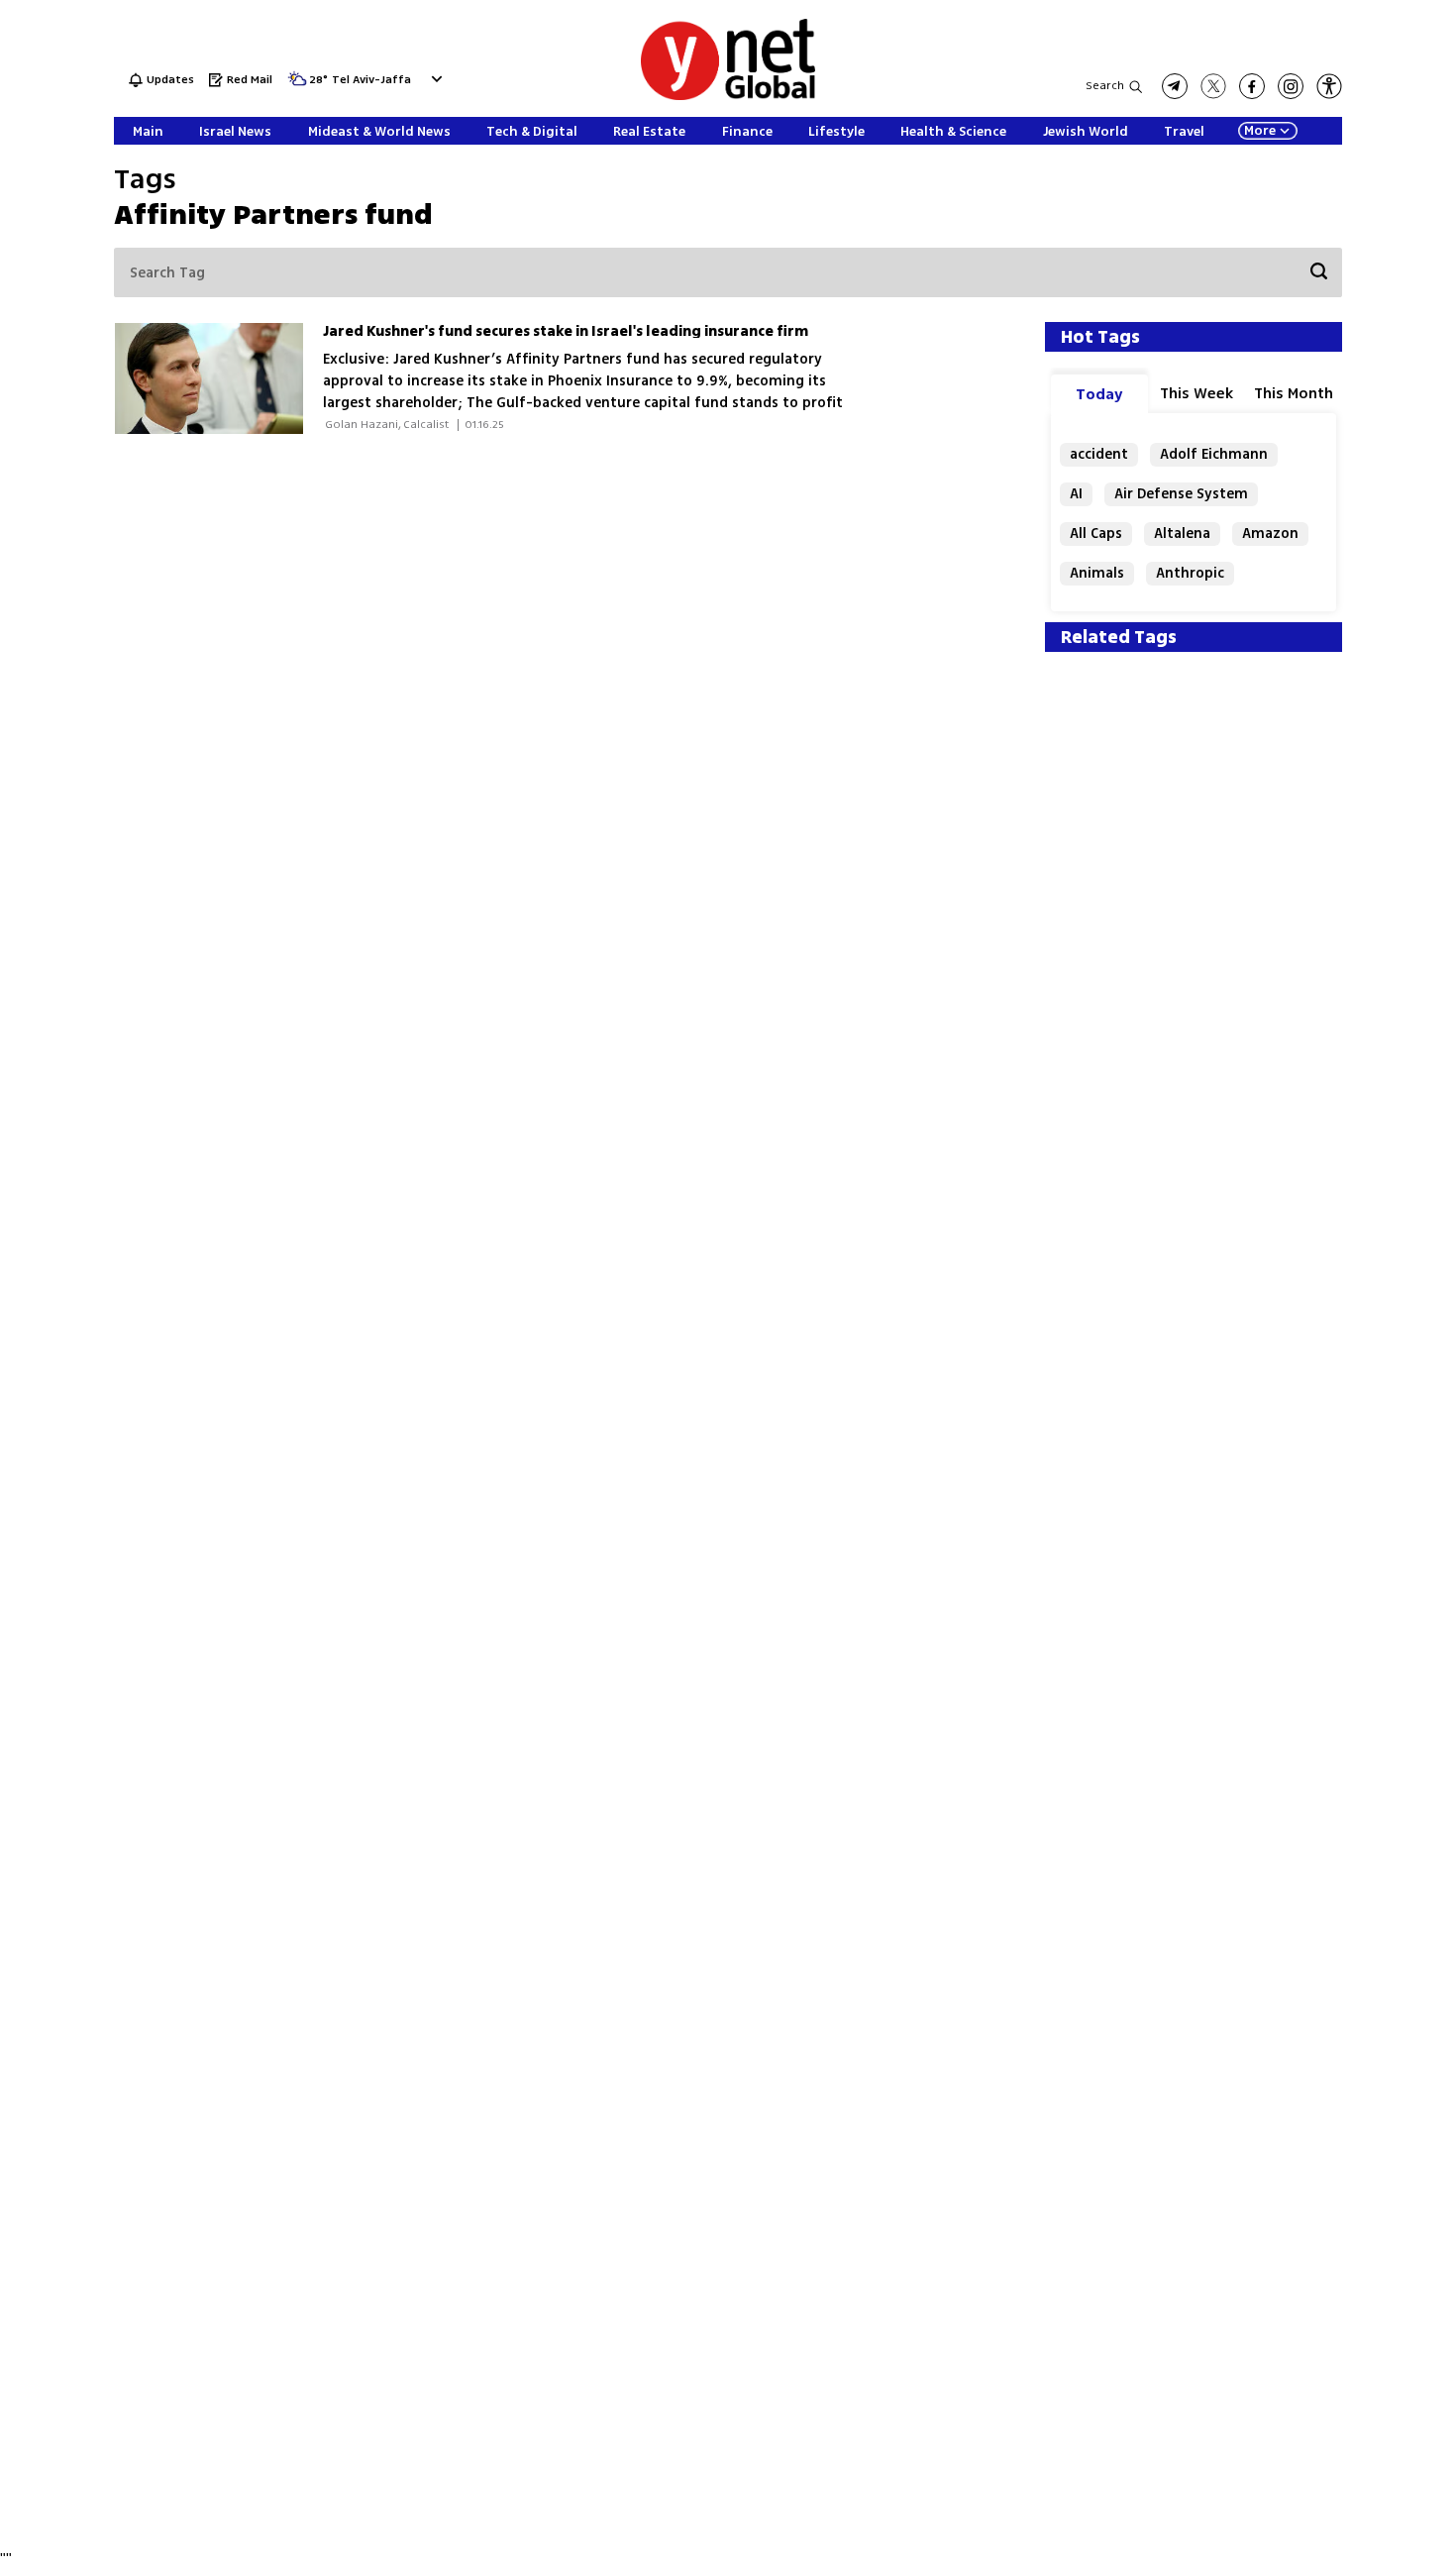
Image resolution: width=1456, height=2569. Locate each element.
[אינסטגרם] (1291, 86)
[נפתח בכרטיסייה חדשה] (1175, 86)
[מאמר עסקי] (218, 378)
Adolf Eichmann (1214, 454)
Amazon (1270, 534)
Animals (1097, 573)
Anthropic (1190, 573)
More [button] (1260, 131)
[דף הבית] (728, 97)
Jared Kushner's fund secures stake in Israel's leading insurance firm (566, 331)
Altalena (1182, 534)
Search (1105, 86)
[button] (434, 79)
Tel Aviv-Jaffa (371, 81)
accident (1099, 454)
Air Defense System (1181, 494)
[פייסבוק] (1252, 86)
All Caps (1096, 534)
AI (1076, 494)
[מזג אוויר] (297, 85)
